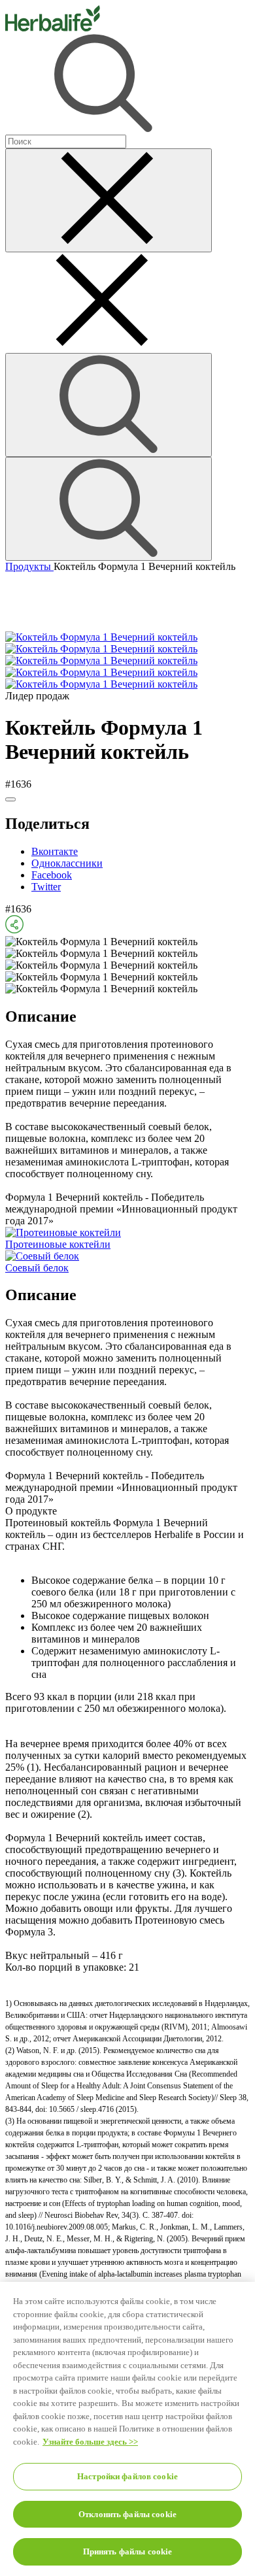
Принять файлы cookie (128, 2551)
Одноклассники (67, 863)
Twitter (46, 887)
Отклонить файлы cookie (127, 2514)
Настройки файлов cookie (127, 2476)
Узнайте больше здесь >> (90, 2442)
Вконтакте (55, 851)
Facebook (52, 875)
